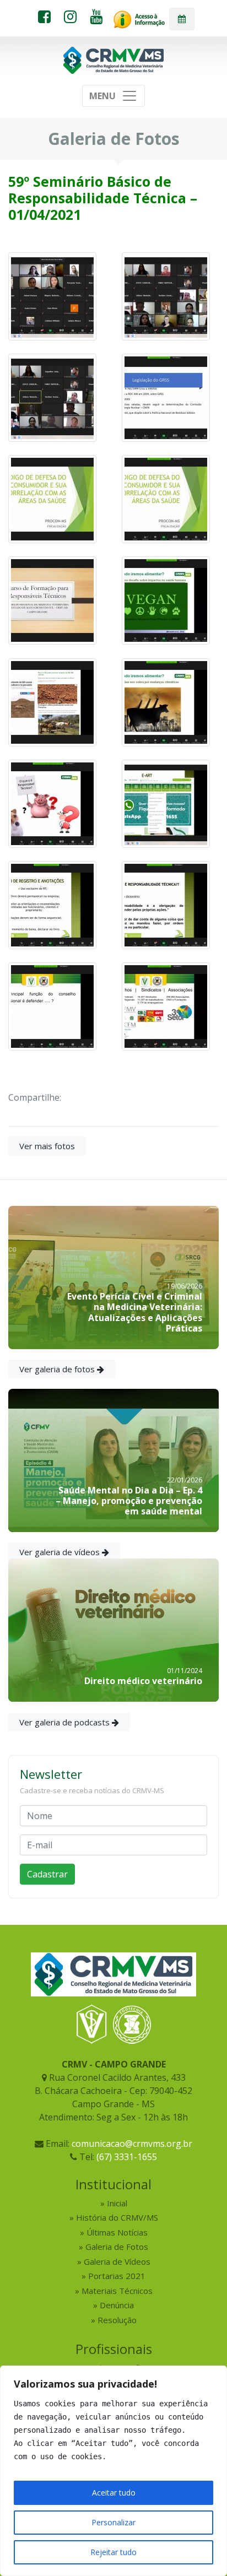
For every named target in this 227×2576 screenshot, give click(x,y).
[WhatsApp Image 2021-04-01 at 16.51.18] (166, 397)
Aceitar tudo (114, 2493)
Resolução (117, 2320)
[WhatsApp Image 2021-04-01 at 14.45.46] (52, 701)
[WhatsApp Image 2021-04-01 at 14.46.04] (166, 600)
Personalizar (113, 2522)
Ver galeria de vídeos (61, 1552)
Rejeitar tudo (113, 2552)
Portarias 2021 (117, 2276)
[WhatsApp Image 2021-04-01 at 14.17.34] (166, 803)
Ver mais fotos (47, 1146)
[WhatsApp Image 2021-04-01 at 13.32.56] (166, 904)
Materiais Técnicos (117, 2291)
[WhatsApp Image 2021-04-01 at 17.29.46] (52, 295)
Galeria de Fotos (117, 2247)
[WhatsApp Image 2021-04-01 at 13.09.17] (166, 1005)
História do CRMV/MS (117, 2217)
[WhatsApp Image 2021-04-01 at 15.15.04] (52, 600)
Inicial (117, 2203)
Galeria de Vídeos (117, 2261)
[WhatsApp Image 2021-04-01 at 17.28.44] (52, 397)
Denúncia (117, 2305)
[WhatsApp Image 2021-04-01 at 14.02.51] (52, 904)
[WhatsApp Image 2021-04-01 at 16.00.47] (166, 499)
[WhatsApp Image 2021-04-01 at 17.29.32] (166, 295)
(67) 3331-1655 (127, 2157)
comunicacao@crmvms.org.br (132, 2144)
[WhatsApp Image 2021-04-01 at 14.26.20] (52, 803)
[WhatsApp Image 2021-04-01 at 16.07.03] (52, 499)
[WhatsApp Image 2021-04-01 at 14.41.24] (166, 701)
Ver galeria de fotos (58, 1369)
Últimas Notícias (117, 2232)
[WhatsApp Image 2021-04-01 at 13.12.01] (52, 1005)
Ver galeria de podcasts (66, 1722)
